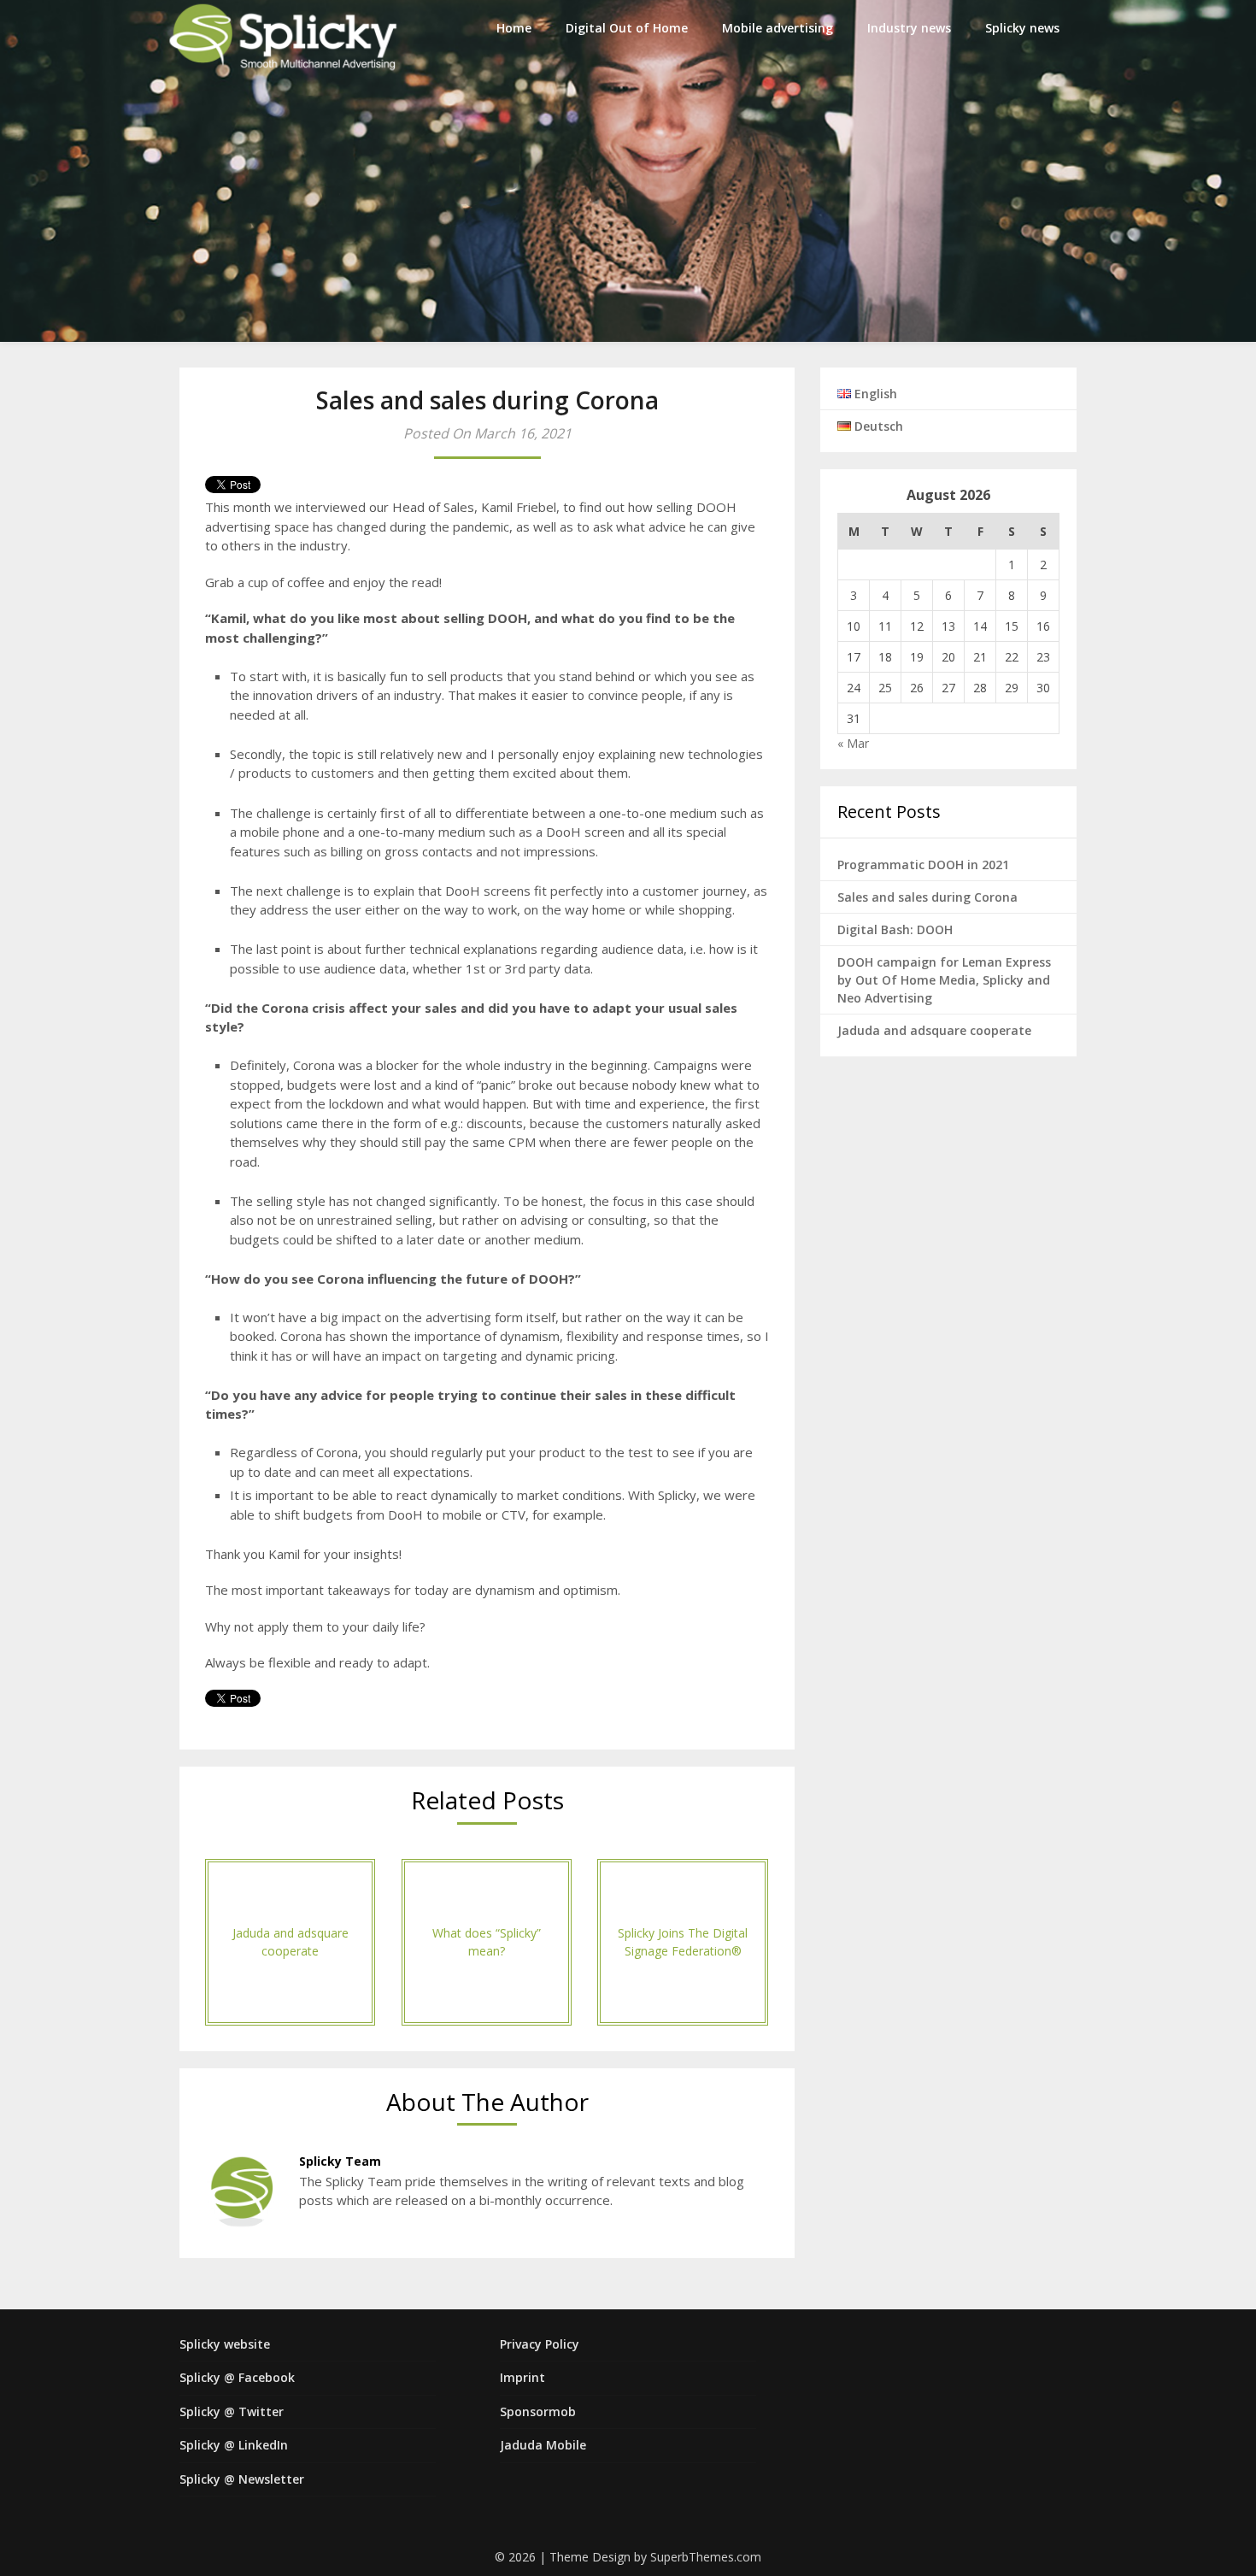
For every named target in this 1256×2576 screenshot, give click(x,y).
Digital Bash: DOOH (895, 929)
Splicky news (1022, 28)
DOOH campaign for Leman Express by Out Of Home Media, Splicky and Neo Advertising (944, 980)
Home (514, 28)
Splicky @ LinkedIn (234, 2445)
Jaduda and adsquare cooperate (934, 1030)
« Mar (853, 743)
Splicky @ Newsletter (242, 2479)
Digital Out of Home (627, 28)
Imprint (522, 2377)
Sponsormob (538, 2411)
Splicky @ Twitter (232, 2411)
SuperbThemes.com (706, 2557)
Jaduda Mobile (543, 2445)
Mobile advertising (778, 28)
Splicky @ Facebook (237, 2377)
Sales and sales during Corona (927, 897)
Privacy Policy (540, 2344)
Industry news (909, 28)
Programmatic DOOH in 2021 (923, 865)
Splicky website (225, 2344)
